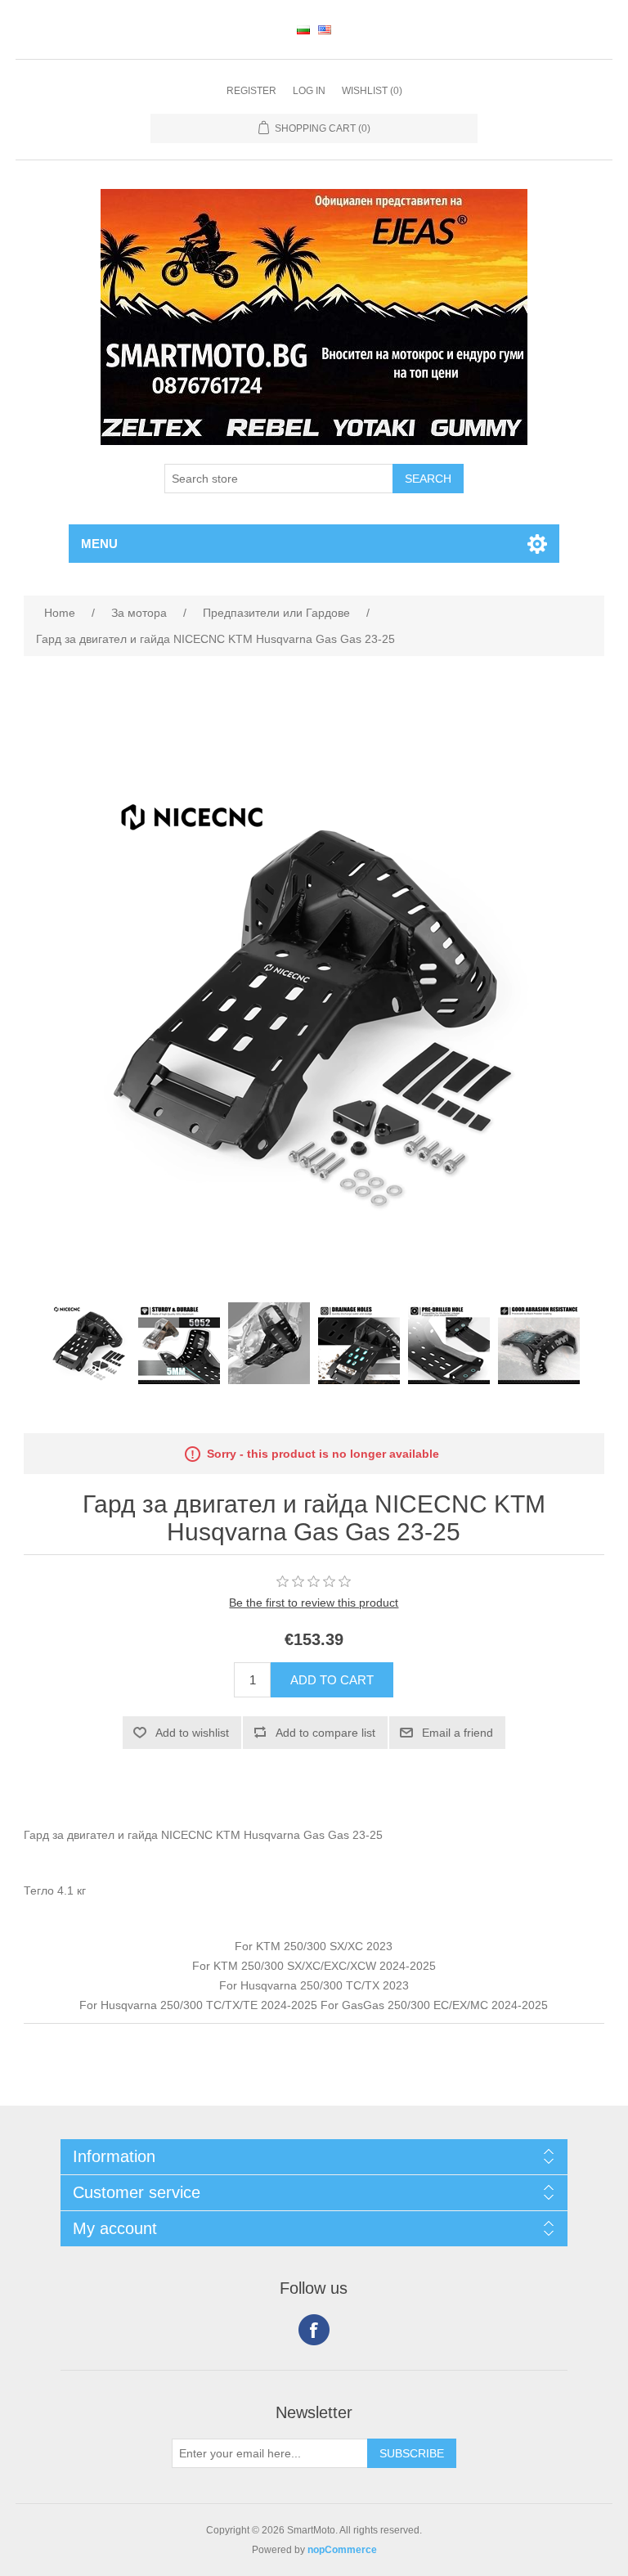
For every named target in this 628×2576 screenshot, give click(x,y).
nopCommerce (342, 2550)
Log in (309, 91)
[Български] (303, 29)
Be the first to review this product (314, 1603)
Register (251, 91)
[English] (325, 29)
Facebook (314, 2330)
